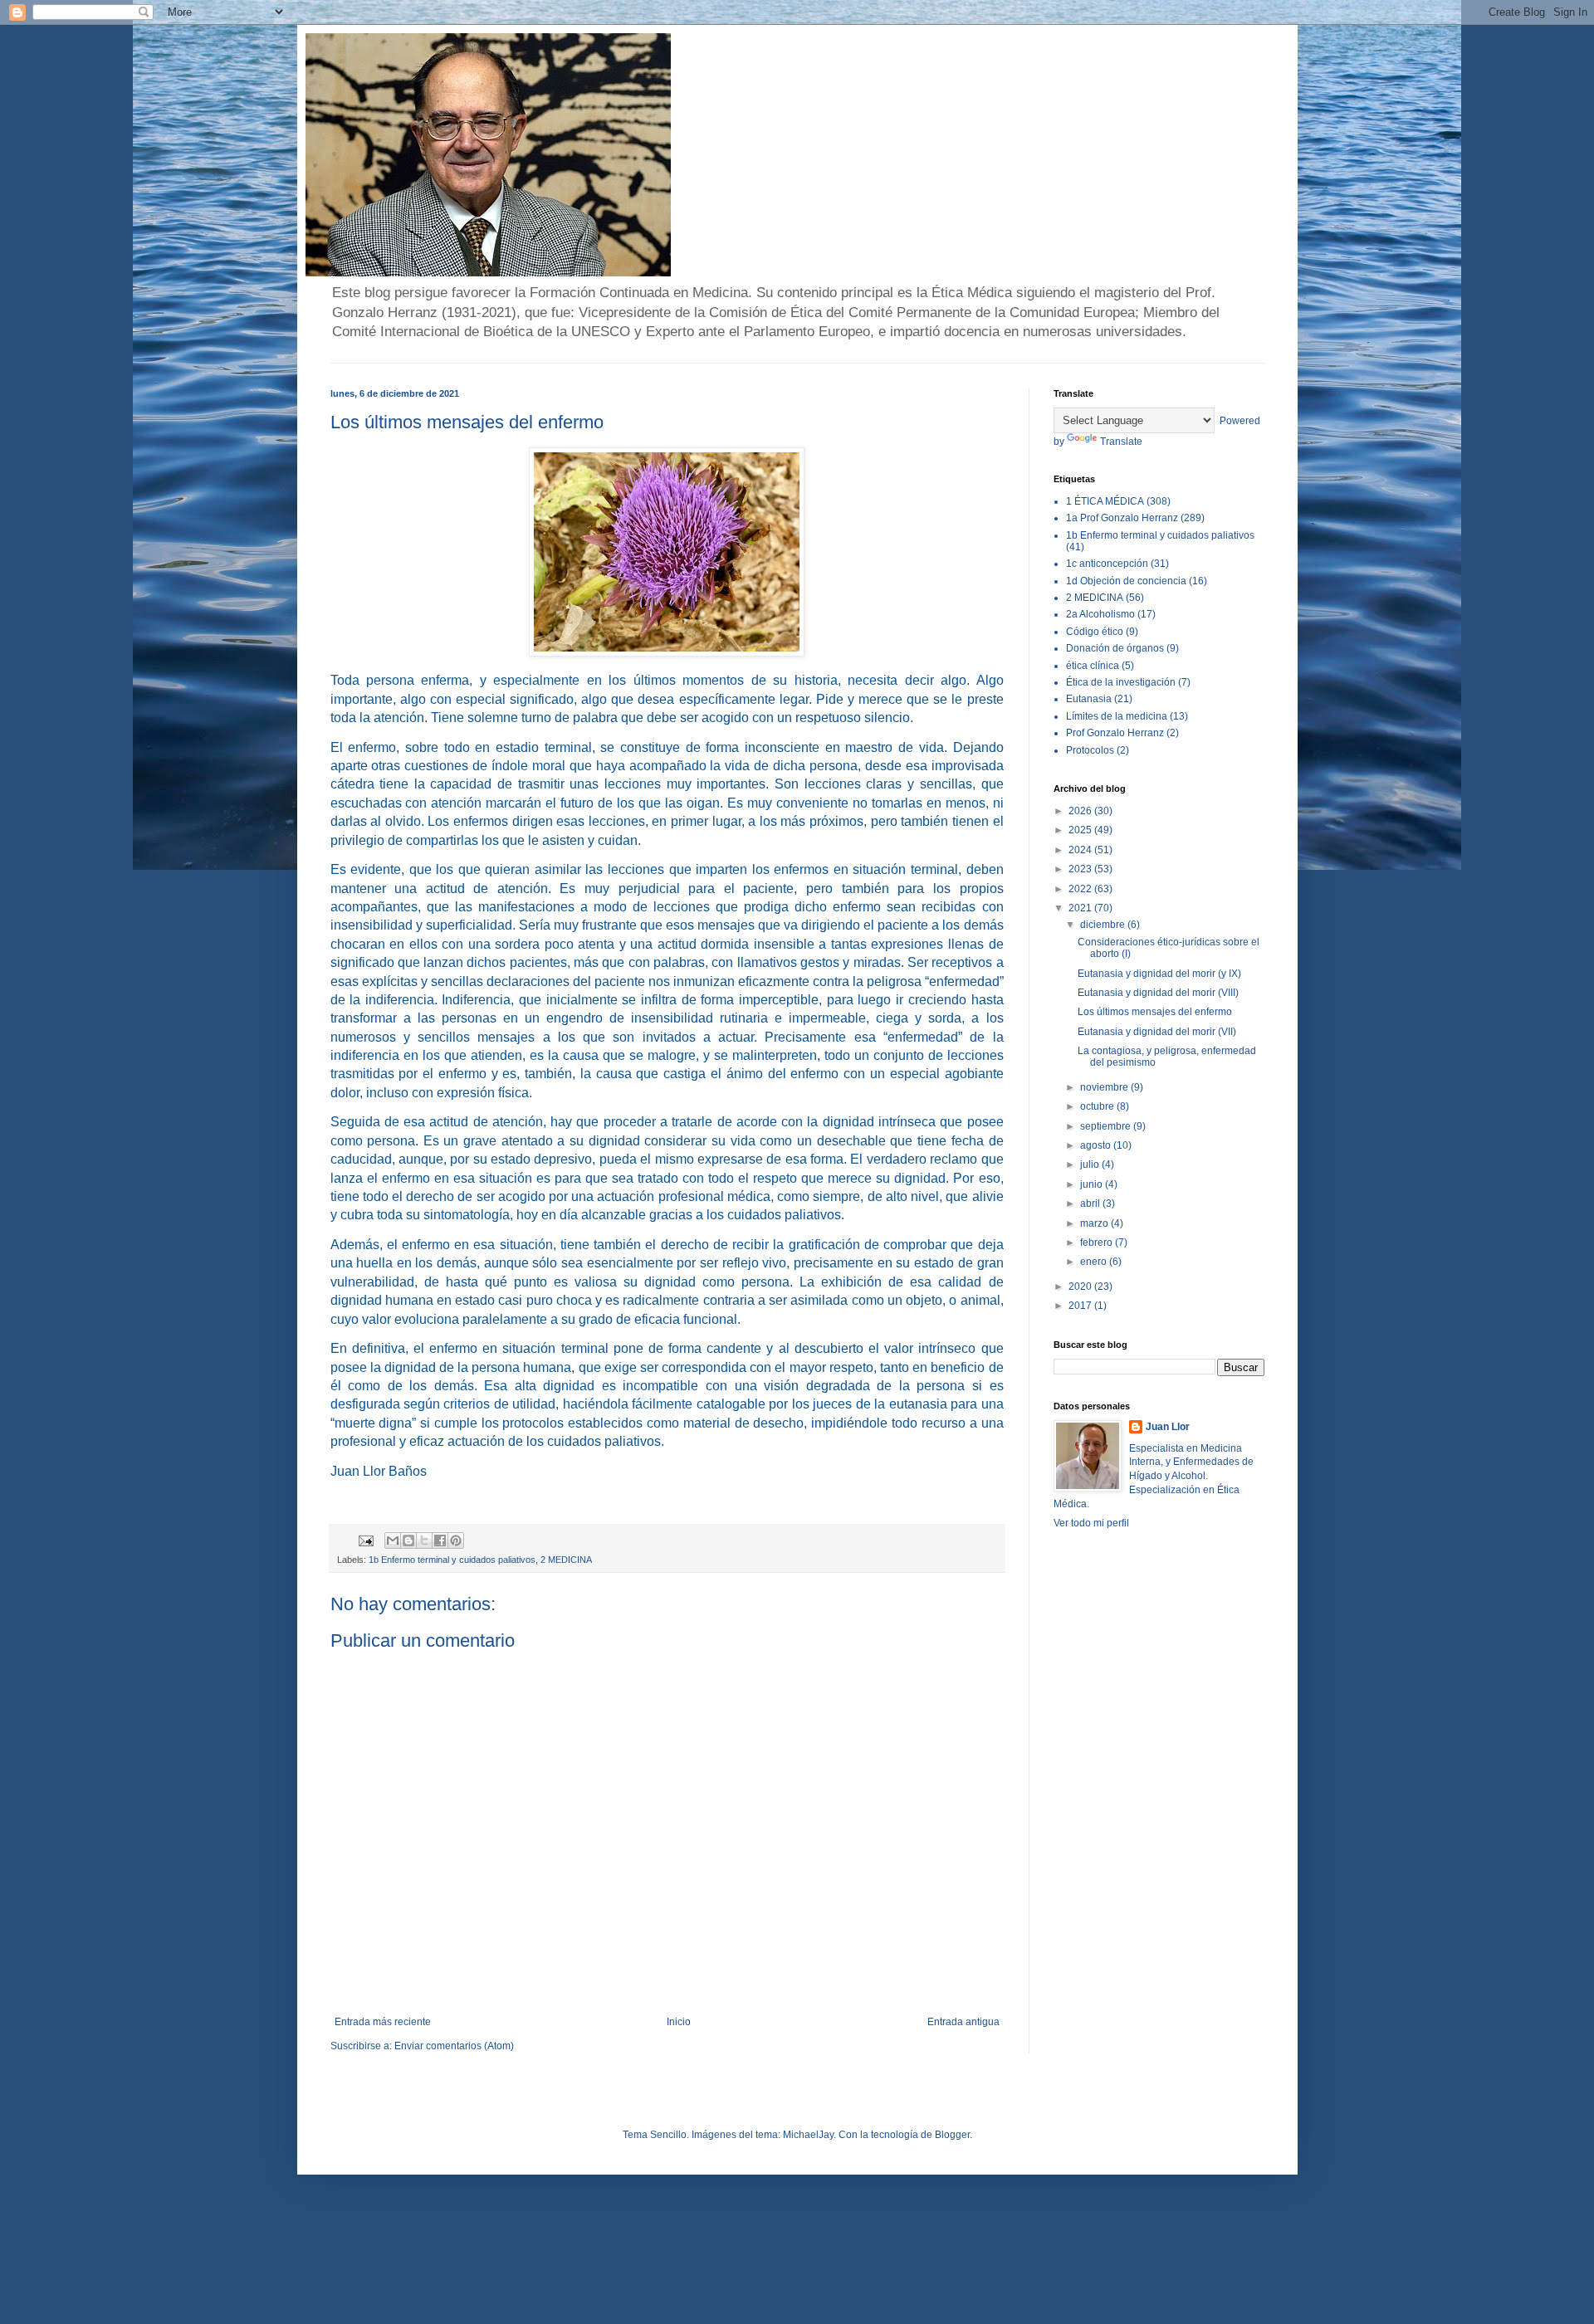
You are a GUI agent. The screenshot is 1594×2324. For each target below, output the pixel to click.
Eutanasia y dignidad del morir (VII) (1157, 1032)
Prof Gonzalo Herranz (1115, 733)
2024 (1081, 850)
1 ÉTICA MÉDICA (1105, 501)
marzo (1095, 1223)
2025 (1081, 830)
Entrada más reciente (383, 2022)
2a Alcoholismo (1100, 614)
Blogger (952, 2135)
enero (1095, 1262)
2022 (1081, 889)
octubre (1098, 1106)
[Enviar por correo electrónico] (393, 1540)
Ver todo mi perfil (1091, 1523)
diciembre (1104, 925)
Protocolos (1090, 750)
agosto (1097, 1145)
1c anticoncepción (1107, 564)
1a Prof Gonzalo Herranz (1122, 518)
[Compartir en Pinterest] (456, 1540)
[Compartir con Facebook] (440, 1540)
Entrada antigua (963, 2022)
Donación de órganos (1115, 648)
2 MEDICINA (566, 1560)
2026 (1081, 811)
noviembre (1105, 1087)
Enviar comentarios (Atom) (454, 2046)
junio (1093, 1184)
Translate (1121, 442)
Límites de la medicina (1117, 716)
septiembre (1107, 1126)
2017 (1081, 1306)
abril (1091, 1203)
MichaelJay (808, 2135)
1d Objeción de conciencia (1126, 581)
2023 (1081, 869)
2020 (1081, 1286)
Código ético (1095, 632)
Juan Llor (1168, 1427)
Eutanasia (1089, 699)
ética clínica (1093, 666)
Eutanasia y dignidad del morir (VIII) (1158, 993)
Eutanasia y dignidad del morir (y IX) (1159, 974)
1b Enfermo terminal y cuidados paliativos (452, 1560)
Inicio (679, 2022)
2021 (1081, 908)
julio (1091, 1164)
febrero (1098, 1243)
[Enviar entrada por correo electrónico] (365, 1540)
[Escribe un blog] (408, 1540)
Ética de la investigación (1121, 682)
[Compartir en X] (424, 1540)
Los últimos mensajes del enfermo (1155, 1012)
